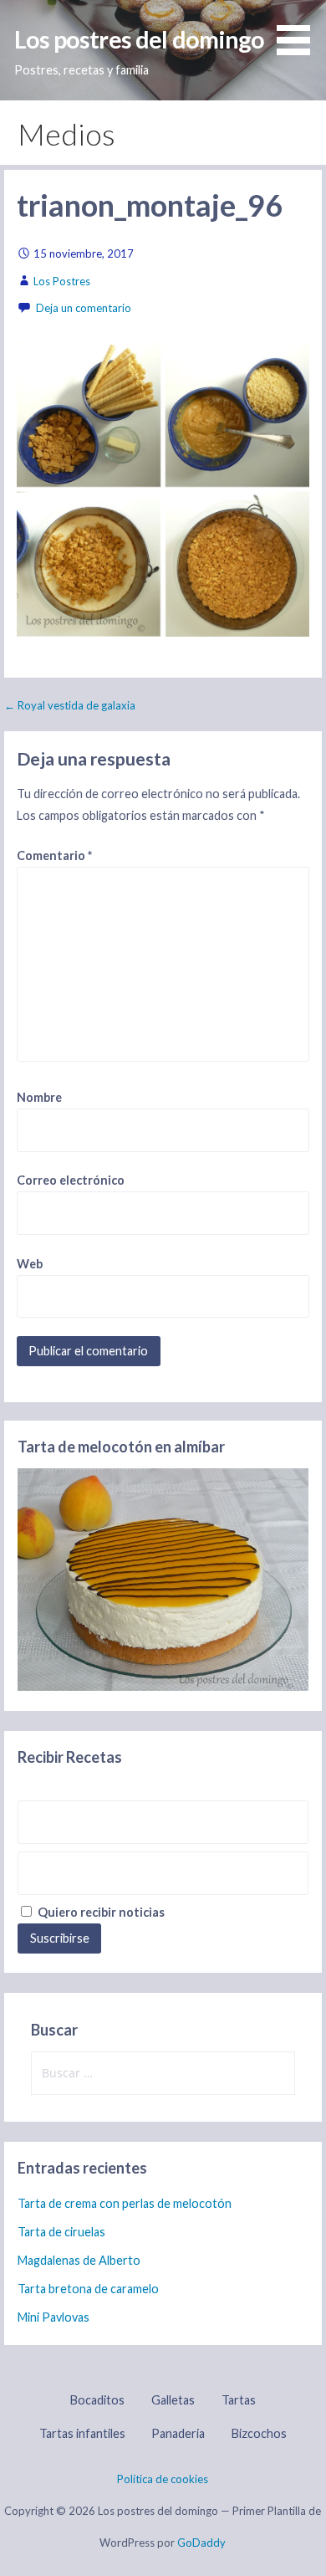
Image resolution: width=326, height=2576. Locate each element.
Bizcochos (259, 2433)
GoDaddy (201, 2543)
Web (30, 1264)
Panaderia (178, 2433)
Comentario (54, 855)
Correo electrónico (71, 1180)
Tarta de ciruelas (61, 2232)
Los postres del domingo (139, 39)
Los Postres (62, 281)
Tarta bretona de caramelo (88, 2289)
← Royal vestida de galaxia (70, 705)
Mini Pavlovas (53, 2317)
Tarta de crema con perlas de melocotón (125, 2203)
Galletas (173, 2400)
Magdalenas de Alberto (79, 2260)
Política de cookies (163, 2479)
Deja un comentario (84, 308)
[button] (299, 30)
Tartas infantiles (82, 2433)
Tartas (239, 2400)
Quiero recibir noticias (99, 1912)
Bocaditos (97, 2400)
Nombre (39, 1097)
